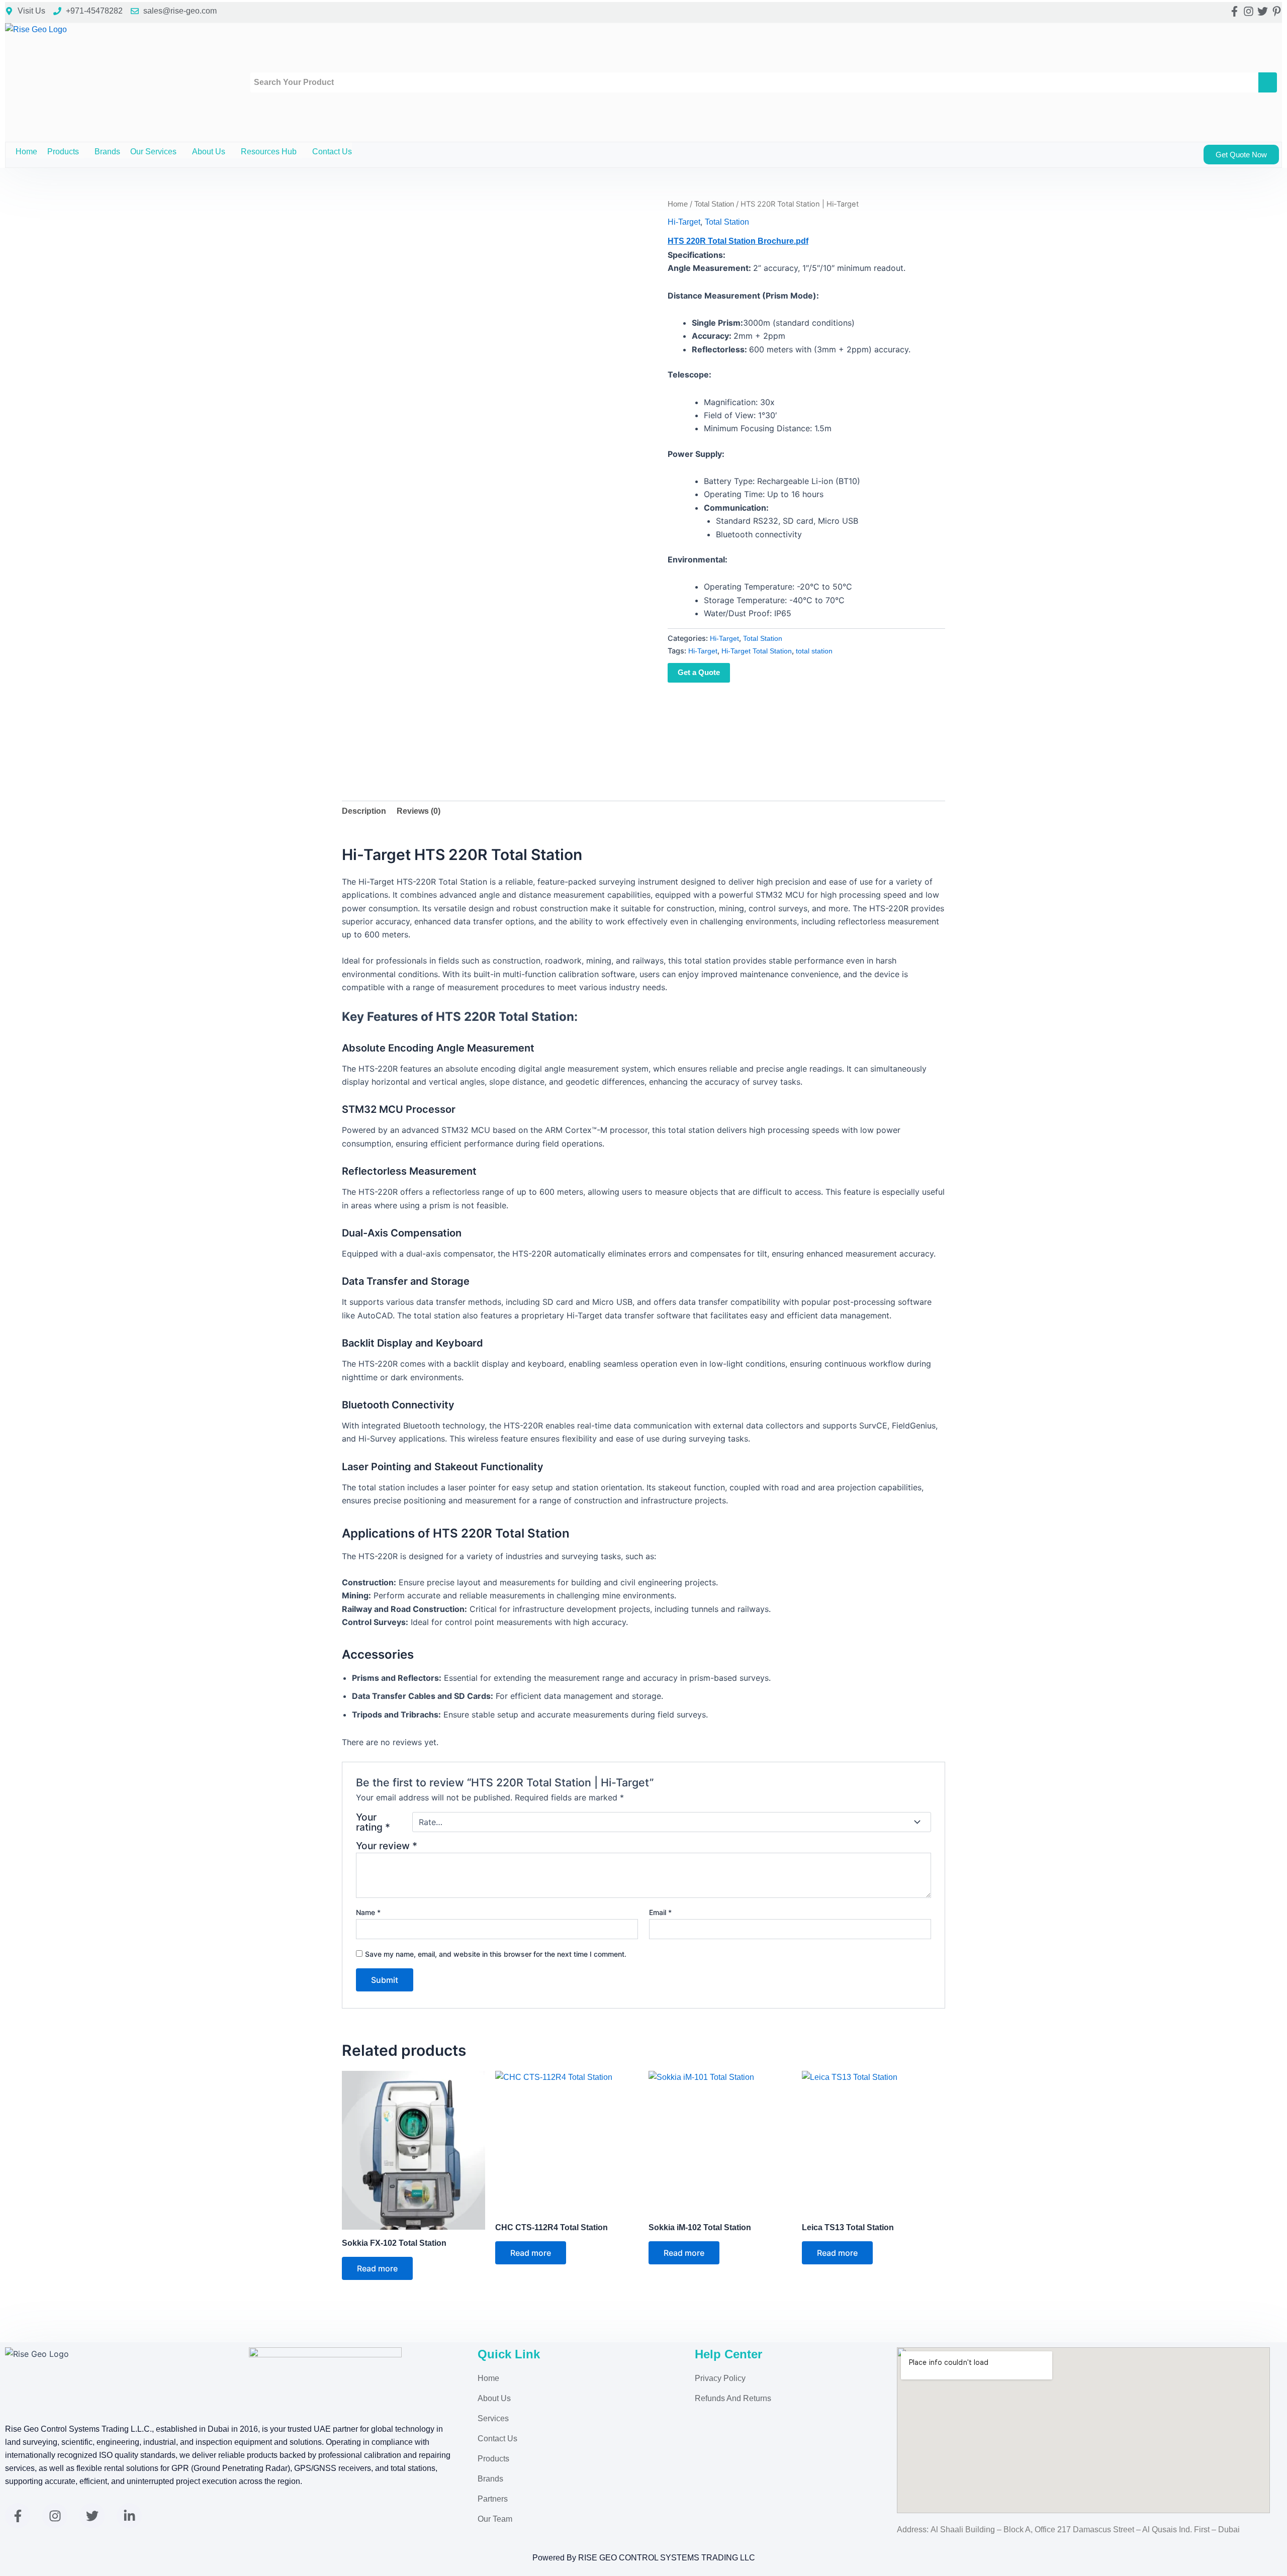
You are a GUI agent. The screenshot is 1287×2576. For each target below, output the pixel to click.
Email (660, 1912)
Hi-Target (684, 222)
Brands (107, 152)
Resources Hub (269, 152)
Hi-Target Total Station (757, 651)
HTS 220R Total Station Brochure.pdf (738, 241)
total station (814, 651)
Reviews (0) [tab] (419, 811)
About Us (209, 152)
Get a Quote (699, 672)
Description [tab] (364, 811)
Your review (387, 1846)
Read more (377, 2268)
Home (26, 152)
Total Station (714, 204)
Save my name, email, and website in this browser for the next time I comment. (496, 1954)
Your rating (373, 1822)
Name (368, 1912)
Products (63, 152)
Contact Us (332, 152)
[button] (83, 152)
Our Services (153, 152)
